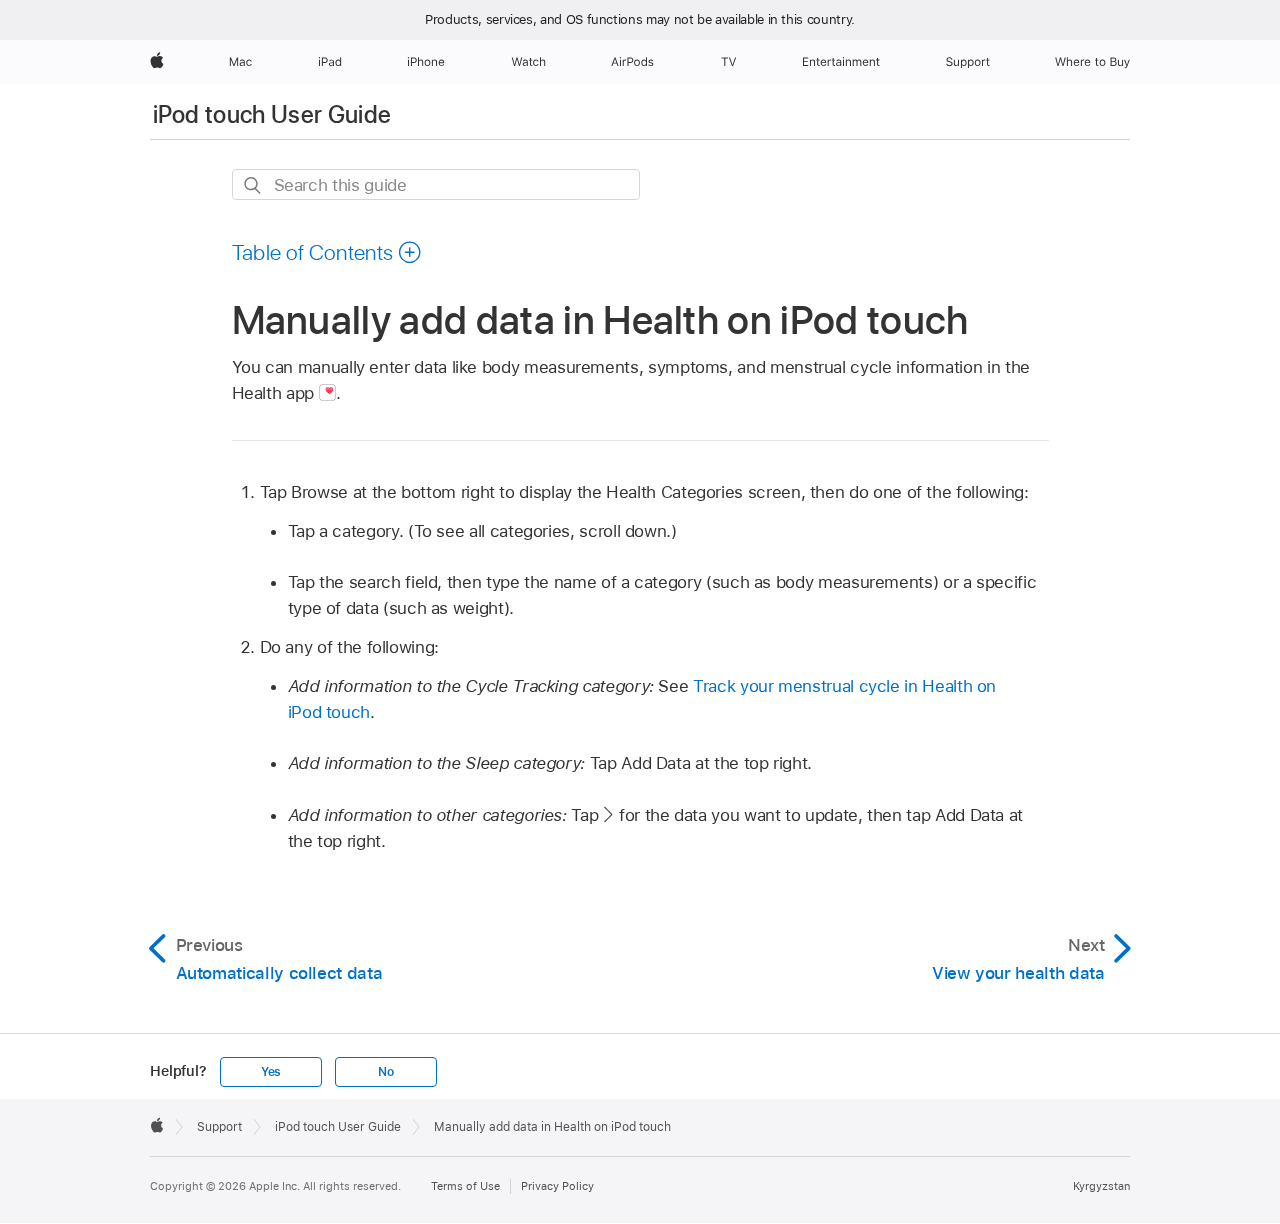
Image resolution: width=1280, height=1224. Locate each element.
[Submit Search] (253, 185)
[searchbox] (436, 184)
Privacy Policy (557, 1186)
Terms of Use (465, 1186)
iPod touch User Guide (272, 114)
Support (219, 1127)
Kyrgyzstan (1101, 1186)
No (386, 1072)
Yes (271, 1072)
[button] (327, 252)
